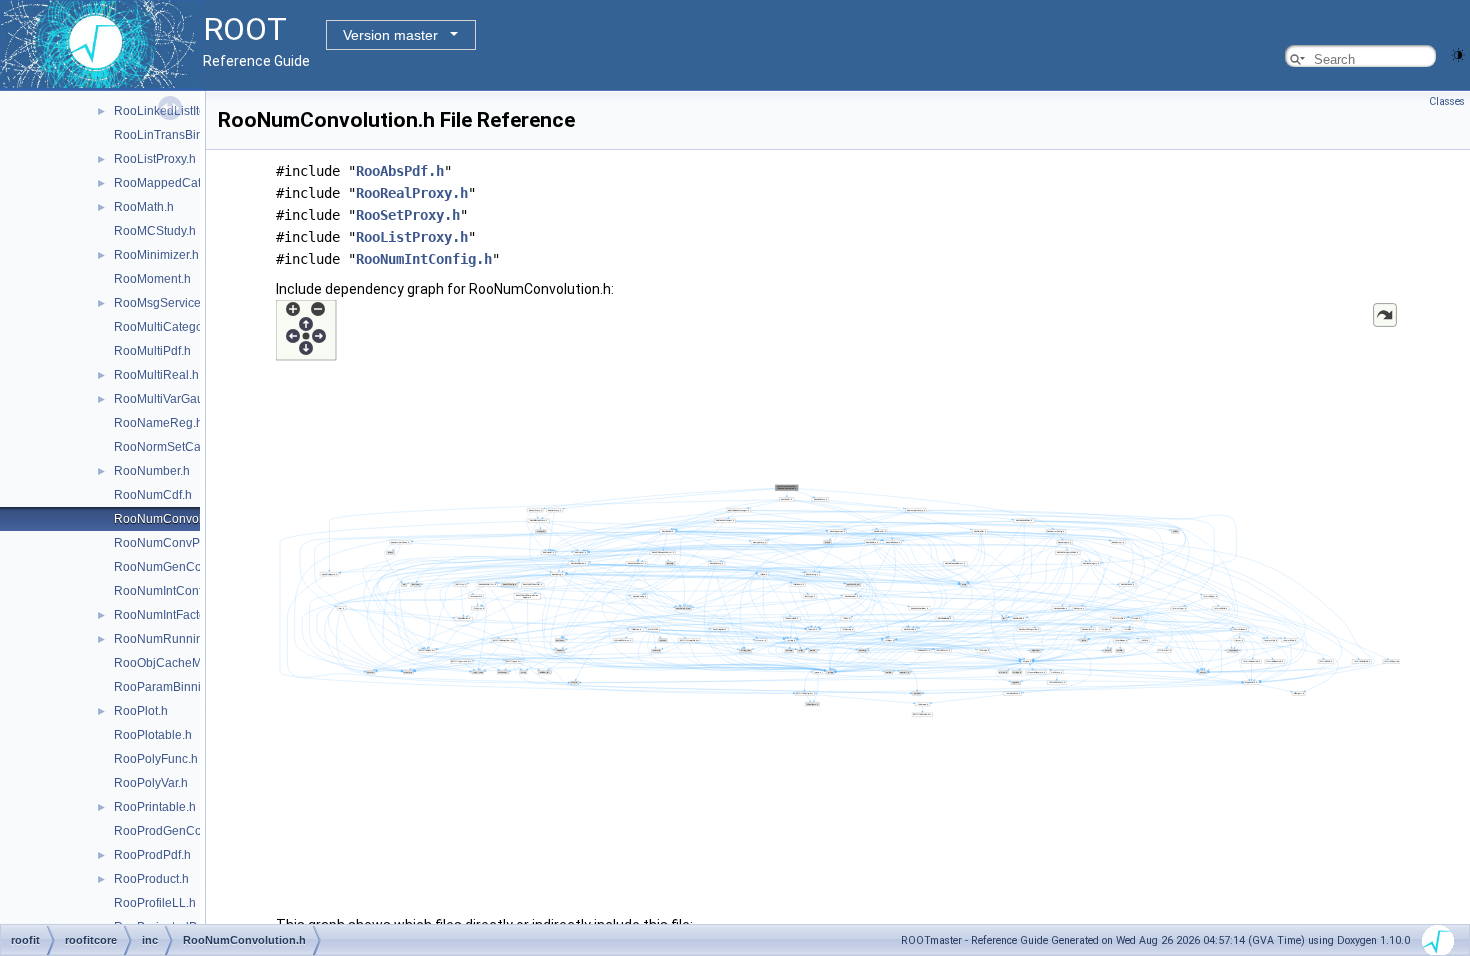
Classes (1447, 101)
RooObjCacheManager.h (182, 663)
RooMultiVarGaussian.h (178, 399)
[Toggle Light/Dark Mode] (1458, 53)
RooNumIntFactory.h (169, 615)
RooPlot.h (141, 711)
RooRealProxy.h (412, 193)
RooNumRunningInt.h (173, 639)
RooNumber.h (152, 471)
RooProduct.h (151, 879)
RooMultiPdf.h (152, 351)
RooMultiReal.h (156, 375)
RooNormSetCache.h (172, 447)
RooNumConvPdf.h (167, 543)
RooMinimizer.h (156, 255)
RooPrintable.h (155, 807)
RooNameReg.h (158, 423)
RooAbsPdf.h (400, 171)
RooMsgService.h (162, 303)
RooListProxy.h (155, 159)
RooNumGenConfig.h (173, 567)
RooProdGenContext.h (176, 831)
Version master (390, 35)
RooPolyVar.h (151, 783)
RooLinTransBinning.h (175, 135)
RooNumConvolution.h (176, 519)
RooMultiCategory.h (168, 327)
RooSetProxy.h (408, 215)
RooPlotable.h (153, 735)
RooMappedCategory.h (177, 183)
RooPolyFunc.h (156, 759)
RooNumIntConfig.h (168, 591)
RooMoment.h (152, 279)
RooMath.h (144, 207)
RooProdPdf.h (152, 855)
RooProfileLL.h (155, 903)
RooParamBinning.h (169, 687)
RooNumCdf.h (153, 495)
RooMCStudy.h (155, 231)
